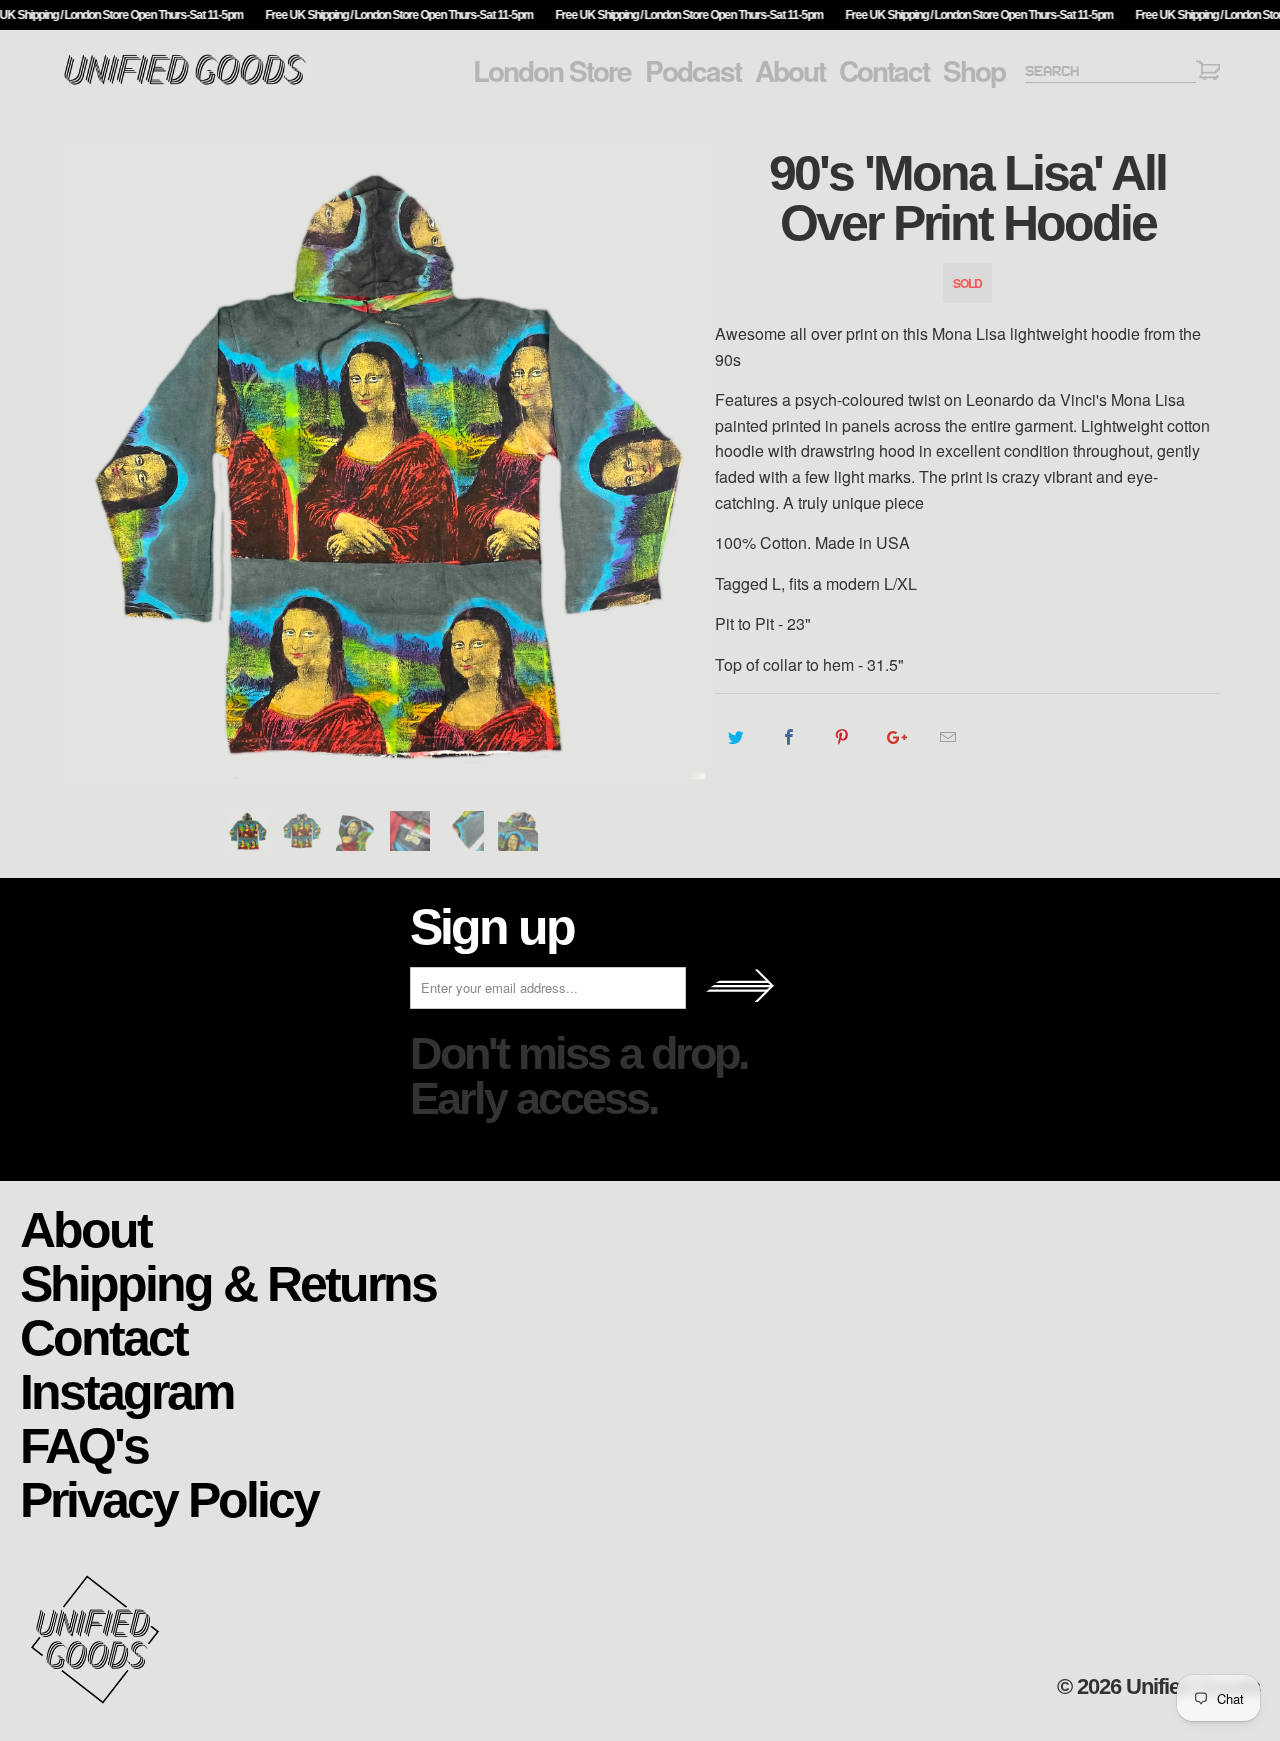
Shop (974, 71)
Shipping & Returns (228, 1282)
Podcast (693, 71)
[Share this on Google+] (895, 737)
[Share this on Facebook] (789, 737)
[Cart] (1208, 73)
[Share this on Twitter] (736, 737)
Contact (884, 71)
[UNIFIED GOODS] (185, 82)
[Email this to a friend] (948, 737)
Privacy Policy (169, 1498)
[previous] (95, 461)
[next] (680, 461)
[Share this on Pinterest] (842, 737)
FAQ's (84, 1444)
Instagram (126, 1390)
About (790, 71)
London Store (552, 71)
